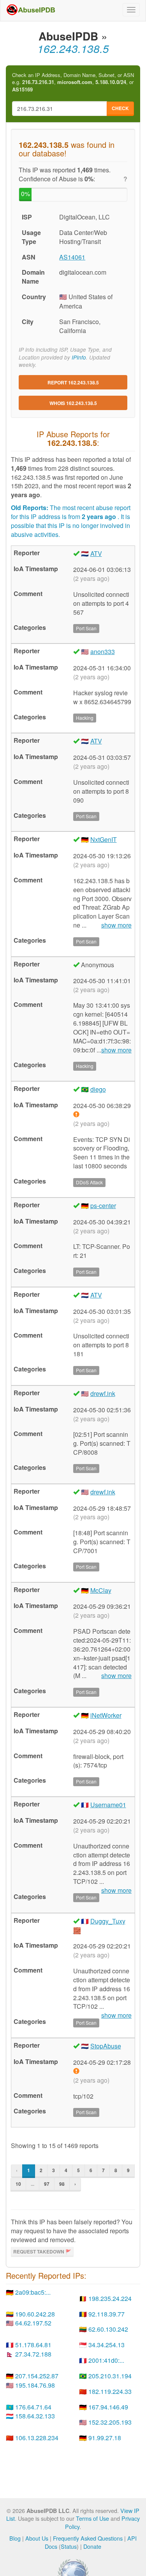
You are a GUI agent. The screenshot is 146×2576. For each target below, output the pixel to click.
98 (62, 2184)
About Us (37, 2538)
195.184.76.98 (35, 2385)
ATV (96, 553)
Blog (15, 2538)
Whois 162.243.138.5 (73, 403)
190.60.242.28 (35, 2314)
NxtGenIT (104, 839)
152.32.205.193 (110, 2422)
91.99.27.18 (105, 2438)
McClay (101, 1590)
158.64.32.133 (35, 2416)
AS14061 (72, 257)
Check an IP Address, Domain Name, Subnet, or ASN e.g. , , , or (73, 82)
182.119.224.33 (110, 2391)
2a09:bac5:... (33, 2292)
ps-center (103, 1206)
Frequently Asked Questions (88, 2538)
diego (98, 1089)
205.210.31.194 (110, 2376)
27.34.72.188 (33, 2354)
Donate (92, 2546)
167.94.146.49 (108, 2407)
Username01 (108, 1805)
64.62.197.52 (33, 2323)
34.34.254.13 (106, 2345)
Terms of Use (92, 2518)
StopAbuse (106, 2046)
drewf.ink (103, 1393)
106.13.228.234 (37, 2438)
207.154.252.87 (37, 2376)
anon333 (103, 651)
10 (18, 2184)
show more (116, 925)
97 (47, 2184)
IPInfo (79, 357)
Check (120, 108)
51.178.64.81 (33, 2345)
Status (69, 2546)
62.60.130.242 (108, 2329)
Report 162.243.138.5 (73, 382)
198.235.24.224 (110, 2298)
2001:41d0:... (106, 2360)
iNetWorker (106, 1715)
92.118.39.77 (106, 2314)
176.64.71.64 (33, 2407)
